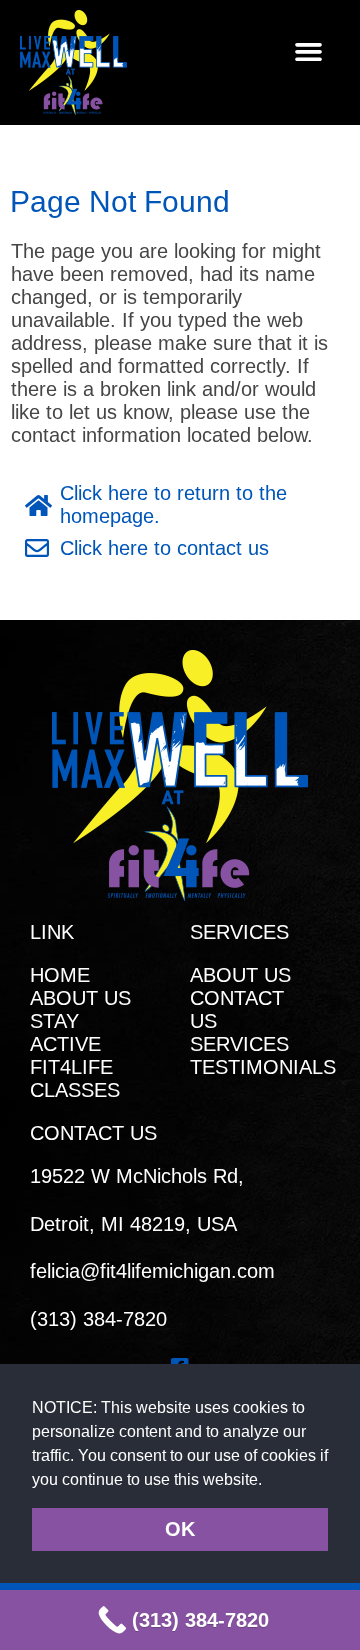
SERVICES (239, 1044)
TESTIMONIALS (260, 1067)
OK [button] (180, 1529)
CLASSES (75, 1090)
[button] (270, 1481)
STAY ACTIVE (65, 1032)
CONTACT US (237, 1009)
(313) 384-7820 (98, 1319)
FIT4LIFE (71, 1067)
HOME (60, 975)
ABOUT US (80, 998)
